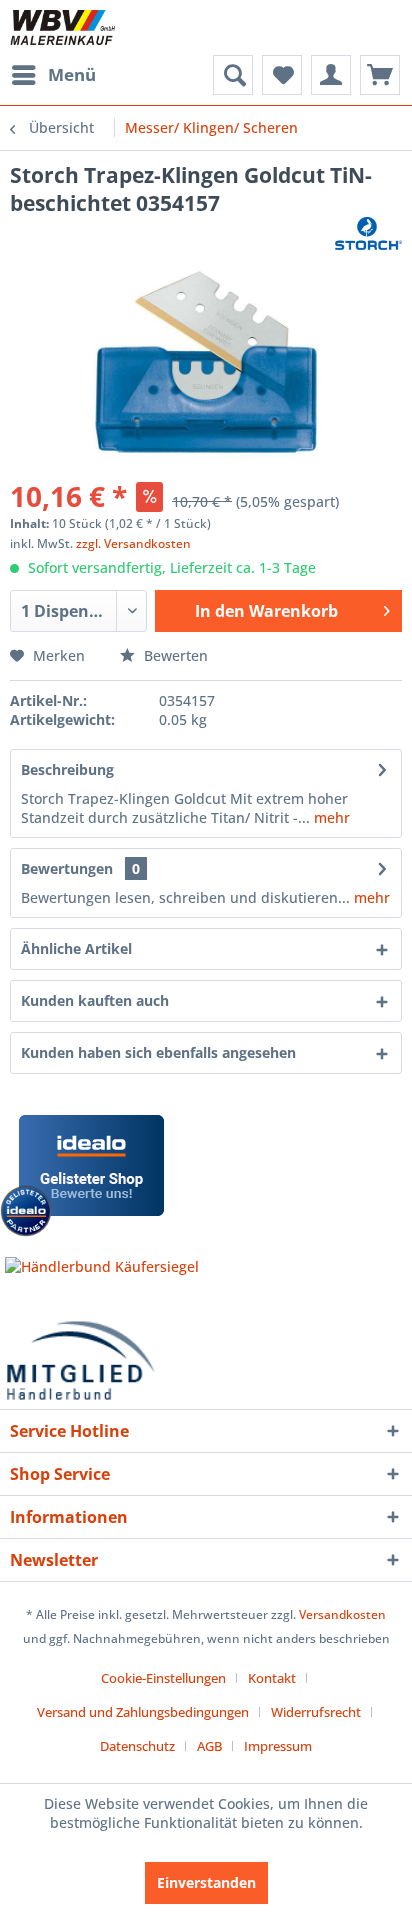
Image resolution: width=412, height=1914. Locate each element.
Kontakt (272, 1678)
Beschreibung (67, 769)
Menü (72, 74)
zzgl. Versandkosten (133, 543)
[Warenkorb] (380, 75)
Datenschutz (137, 1746)
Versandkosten (342, 1614)
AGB (209, 1746)
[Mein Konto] (331, 75)
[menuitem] (53, 75)
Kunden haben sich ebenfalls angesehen (158, 1052)
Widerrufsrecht (316, 1712)
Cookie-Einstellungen (163, 1678)
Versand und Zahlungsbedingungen (143, 1712)
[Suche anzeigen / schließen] (233, 75)
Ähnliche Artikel (76, 948)
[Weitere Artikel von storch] (368, 234)
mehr (330, 817)
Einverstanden (206, 1882)
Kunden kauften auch (95, 1000)
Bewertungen (67, 868)
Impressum (278, 1746)
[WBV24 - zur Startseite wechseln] (62, 27)
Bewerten (174, 655)
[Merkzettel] (282, 75)
